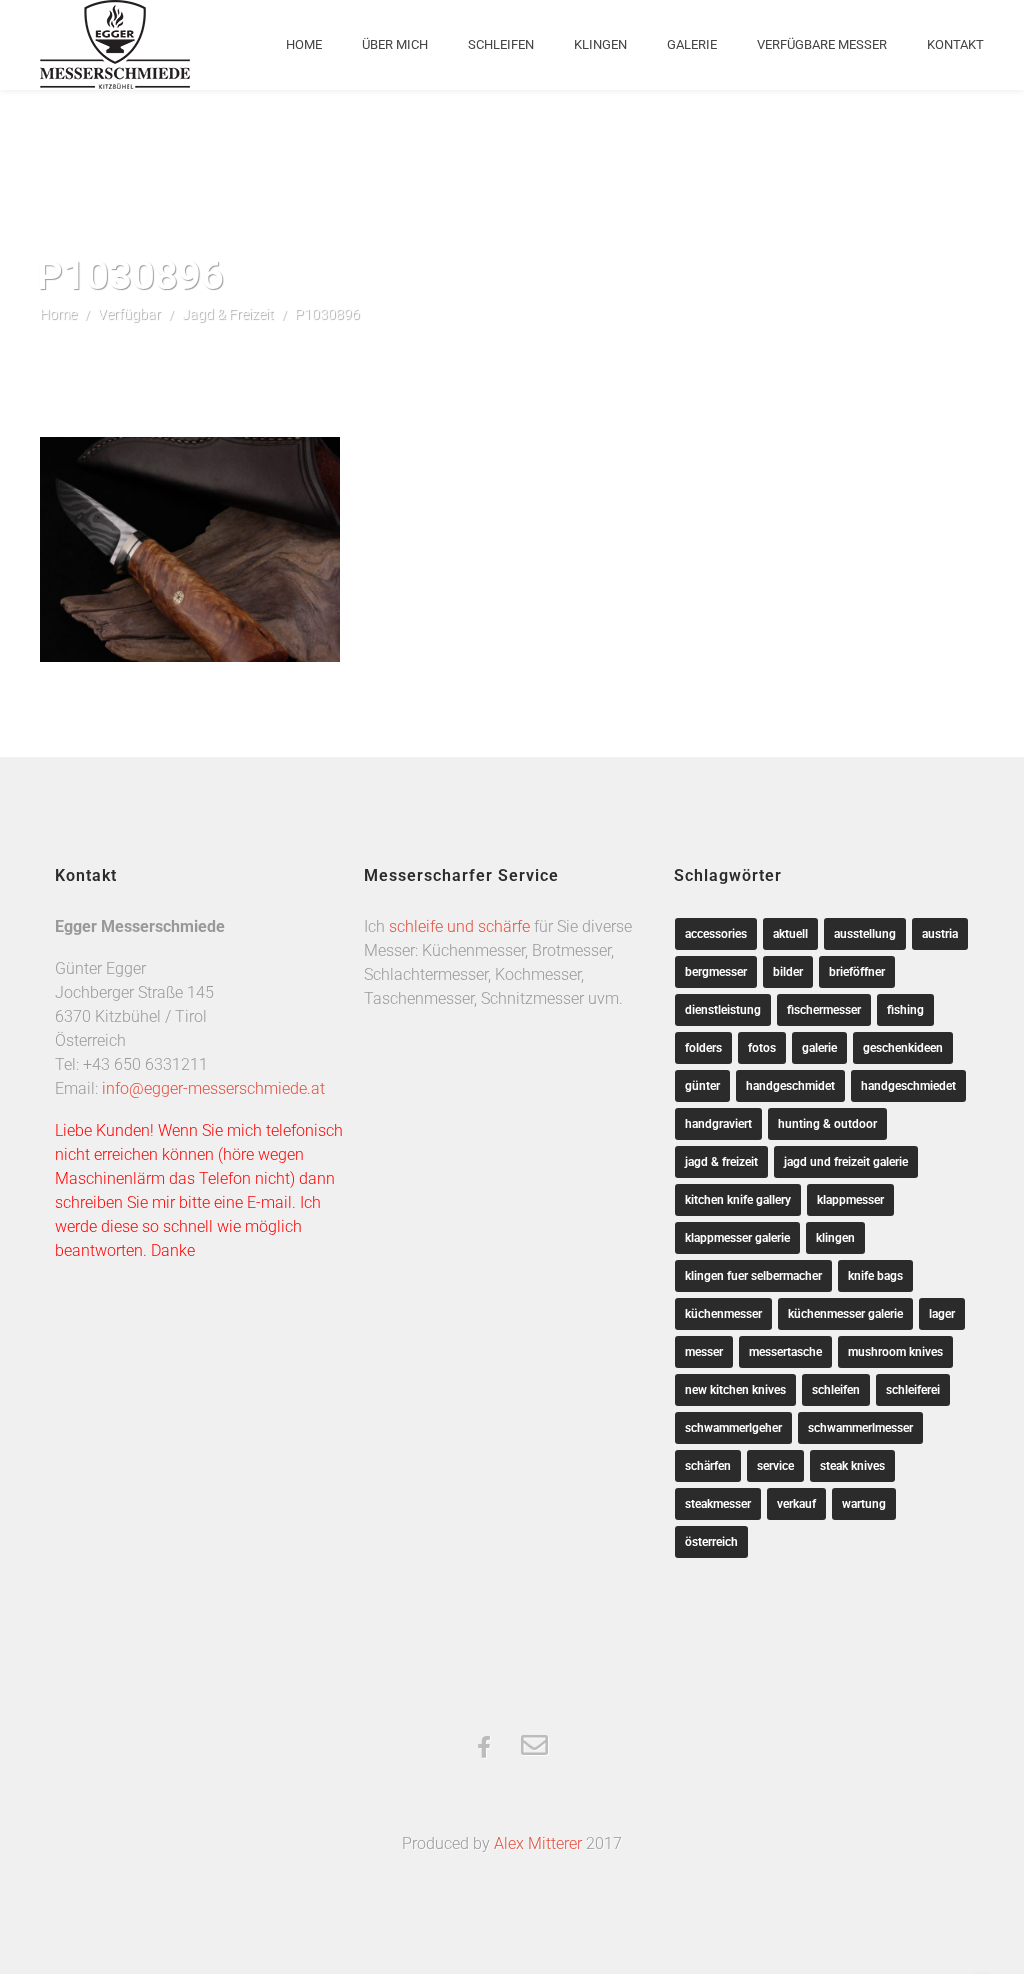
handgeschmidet (790, 1086)
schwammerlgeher (733, 1428)
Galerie (692, 44)
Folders (703, 1048)
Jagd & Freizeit (228, 314)
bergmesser (716, 972)
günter (702, 1086)
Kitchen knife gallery (738, 1200)
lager (942, 1314)
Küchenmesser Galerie (845, 1314)
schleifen (836, 1390)
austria (940, 934)
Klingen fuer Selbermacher (753, 1276)
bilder (788, 972)
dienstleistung (723, 1010)
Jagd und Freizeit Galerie (846, 1162)
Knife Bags (875, 1276)
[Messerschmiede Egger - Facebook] (484, 1749)
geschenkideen (903, 1048)
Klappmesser (850, 1200)
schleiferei (913, 1390)
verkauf (796, 1504)
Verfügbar (129, 314)
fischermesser (824, 1010)
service (775, 1466)
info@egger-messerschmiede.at (213, 1088)
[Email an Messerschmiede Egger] (534, 1746)
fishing (905, 1010)
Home (304, 44)
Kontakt (955, 44)
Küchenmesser (723, 1314)
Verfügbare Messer (822, 44)
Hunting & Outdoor (827, 1124)
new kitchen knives (735, 1390)
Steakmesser (718, 1504)
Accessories (716, 934)
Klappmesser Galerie (737, 1238)
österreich (711, 1542)
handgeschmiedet (908, 1086)
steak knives (852, 1466)
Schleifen (501, 44)
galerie (819, 1048)
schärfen (708, 1466)
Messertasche (785, 1352)
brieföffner (857, 972)
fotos (762, 1048)
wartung (864, 1504)
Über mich (395, 44)
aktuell (790, 934)
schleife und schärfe (459, 926)
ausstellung (865, 934)
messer (704, 1352)
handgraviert (718, 1124)
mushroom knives (895, 1352)
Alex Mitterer (538, 1843)
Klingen (600, 44)
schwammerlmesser (860, 1428)
